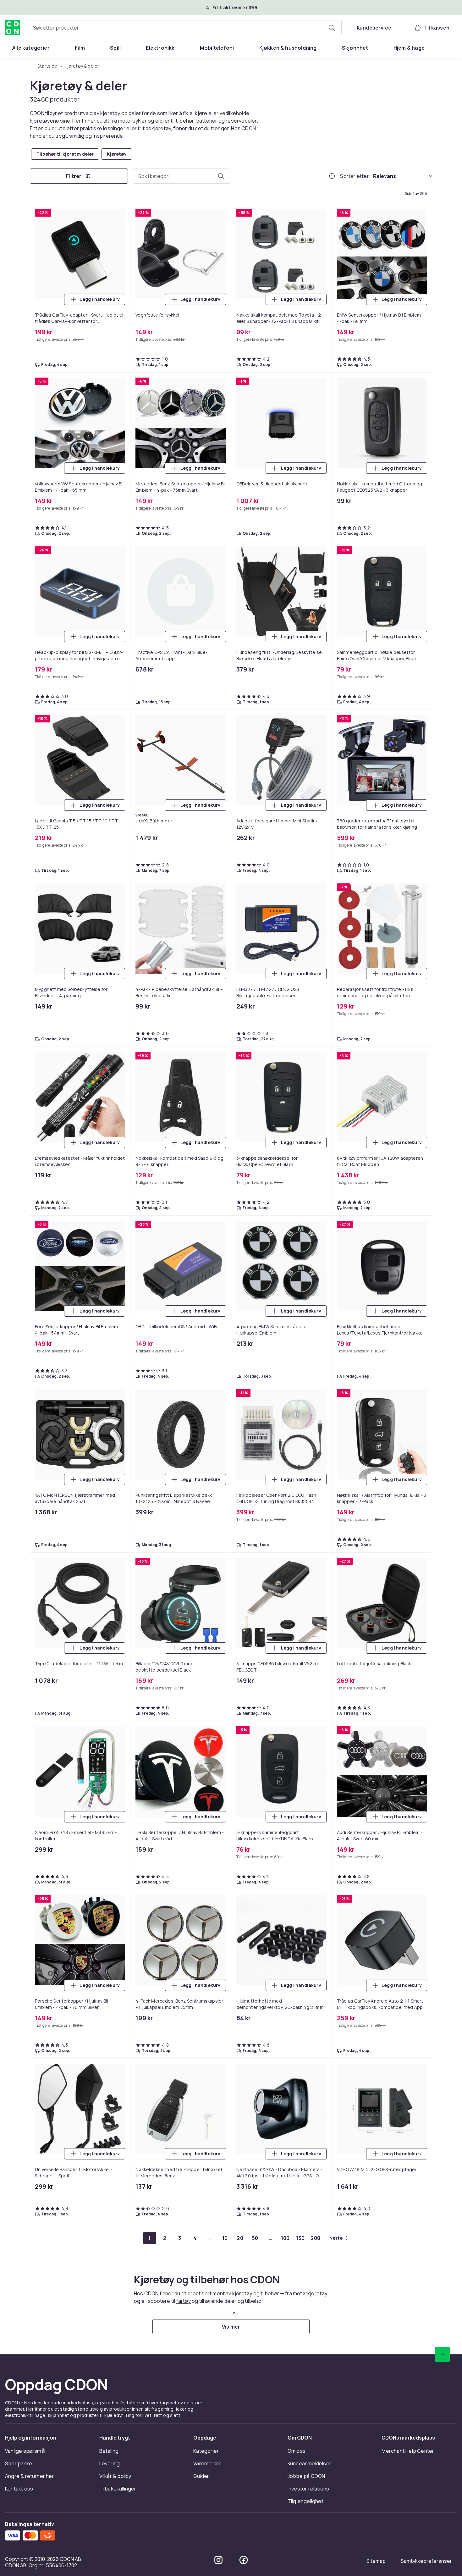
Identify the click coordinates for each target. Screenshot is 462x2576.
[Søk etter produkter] (332, 28)
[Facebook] (244, 2560)
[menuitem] (31, 48)
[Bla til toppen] (442, 2354)
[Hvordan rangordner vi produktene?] (332, 176)
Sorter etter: (355, 176)
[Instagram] (218, 2560)
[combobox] (185, 28)
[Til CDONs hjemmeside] (13, 28)
